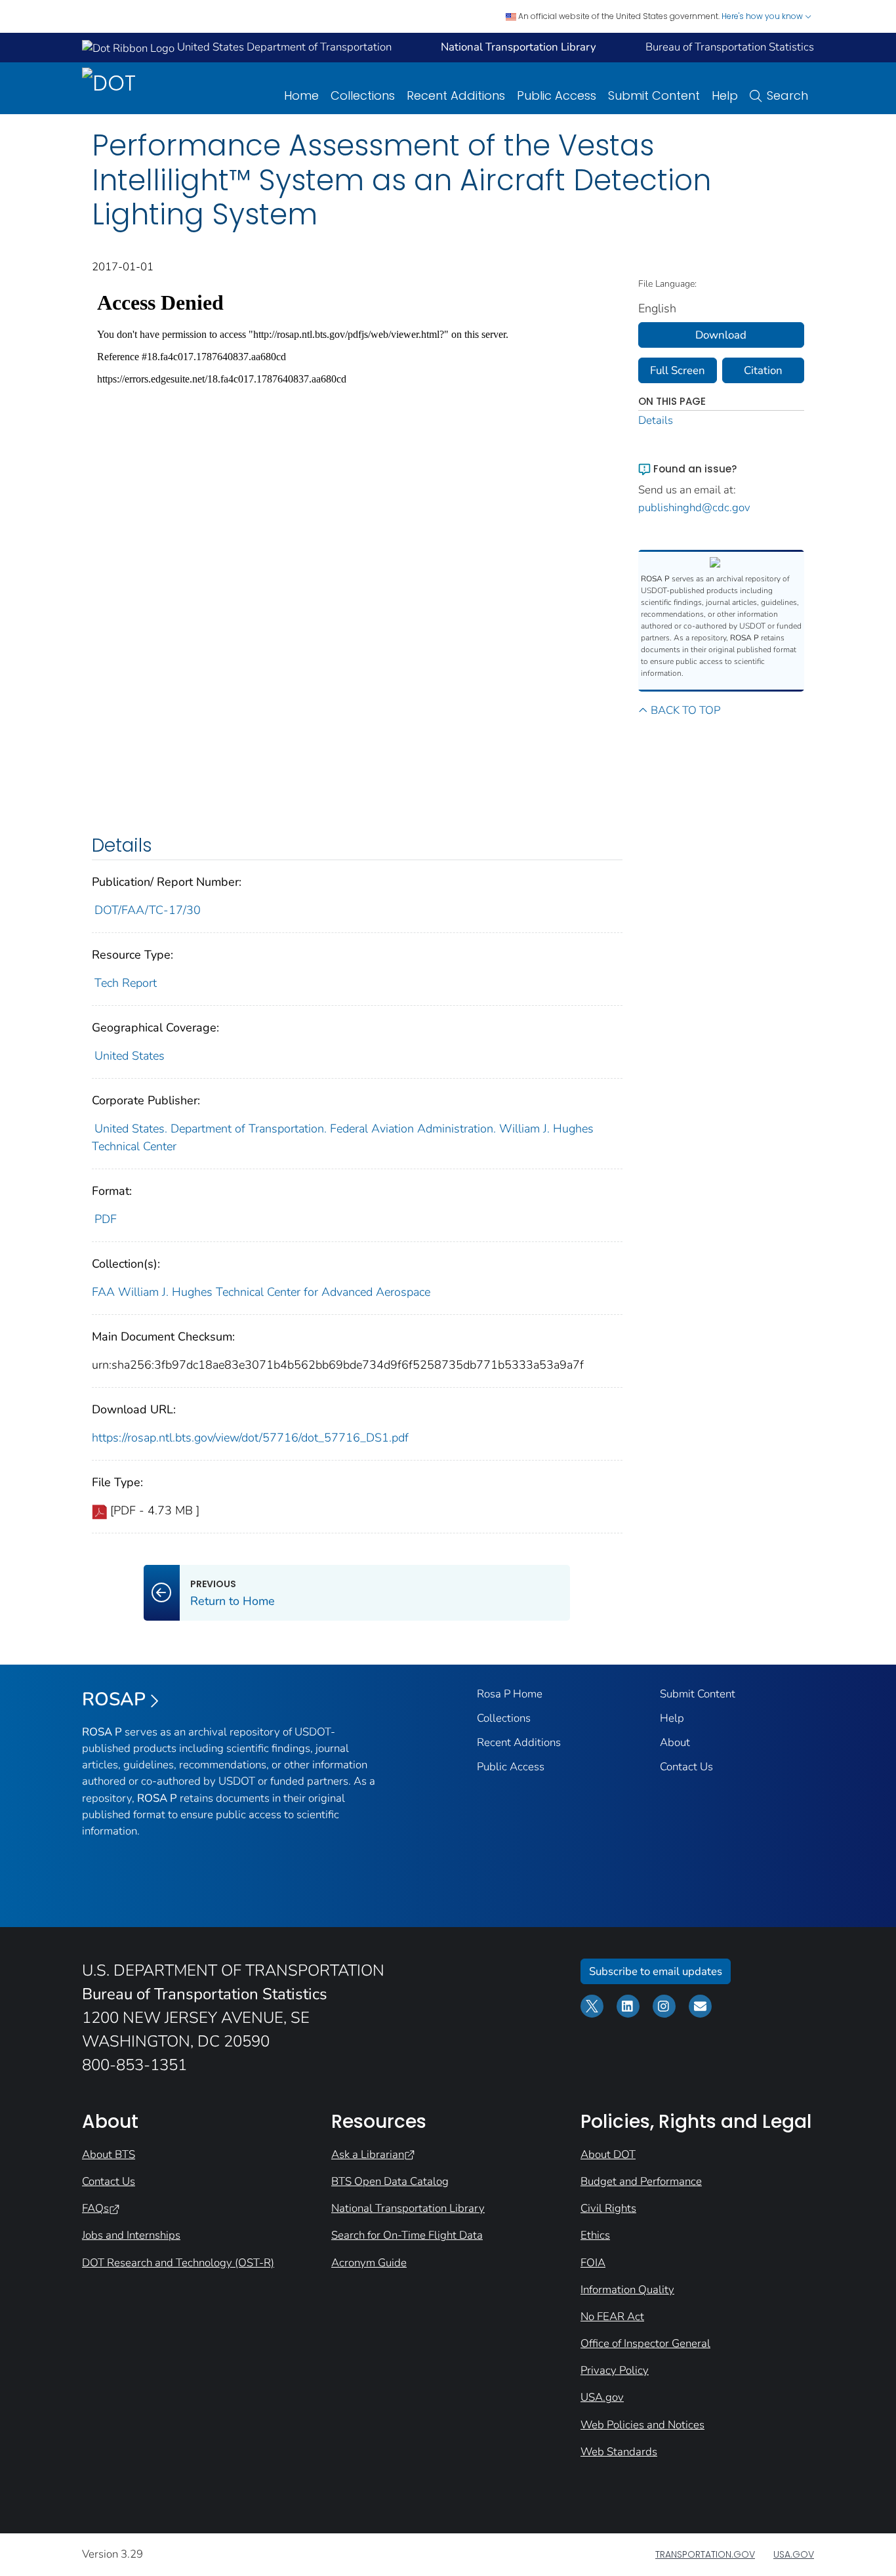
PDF (106, 1219)
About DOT (608, 2154)
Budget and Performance (641, 2181)
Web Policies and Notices (642, 2425)
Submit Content (654, 95)
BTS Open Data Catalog (390, 2181)
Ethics (595, 2235)
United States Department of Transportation (283, 47)
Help (725, 95)
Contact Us (686, 1767)
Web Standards (619, 2452)
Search (787, 95)
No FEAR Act (612, 2316)
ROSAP (114, 1699)
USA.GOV (794, 2554)
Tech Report (126, 983)
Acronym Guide (369, 2263)
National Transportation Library (408, 2208)
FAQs (95, 2208)
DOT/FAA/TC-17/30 (148, 910)
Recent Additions (456, 95)
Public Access (557, 95)
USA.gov (602, 2397)
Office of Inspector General (645, 2343)
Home (301, 95)
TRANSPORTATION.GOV (705, 2554)
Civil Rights (608, 2208)
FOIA (593, 2263)
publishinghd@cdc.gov (694, 508)
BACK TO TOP (685, 710)
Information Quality (627, 2290)
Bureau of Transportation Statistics (730, 47)
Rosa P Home (510, 1694)
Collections (363, 95)
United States (130, 1056)
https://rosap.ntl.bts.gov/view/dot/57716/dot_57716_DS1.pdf (250, 1438)
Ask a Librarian (368, 2154)
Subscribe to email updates (656, 1971)
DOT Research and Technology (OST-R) (178, 2263)
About (675, 1742)
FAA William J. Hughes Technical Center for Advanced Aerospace (261, 1292)
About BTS (109, 2154)
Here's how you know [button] (763, 16)
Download (721, 335)
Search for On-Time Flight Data (407, 2235)
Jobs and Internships (131, 2235)
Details (656, 420)
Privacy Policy (615, 2370)
